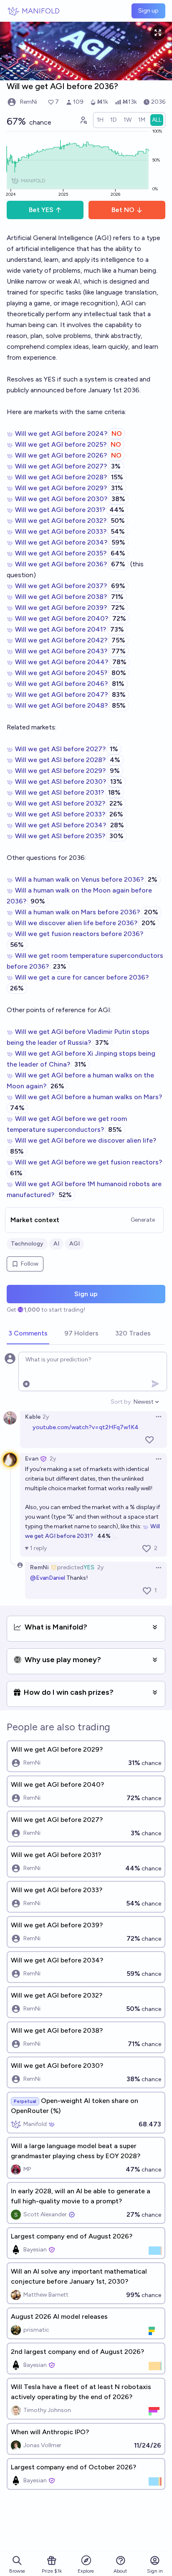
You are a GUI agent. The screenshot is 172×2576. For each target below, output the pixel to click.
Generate (143, 1220)
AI (56, 1244)
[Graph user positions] (83, 120)
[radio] (100, 120)
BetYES (41, 210)
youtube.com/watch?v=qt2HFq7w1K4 (86, 1427)
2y (46, 1417)
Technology (27, 1244)
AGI (75, 1244)
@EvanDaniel (48, 1578)
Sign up (148, 11)
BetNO (123, 210)
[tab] (28, 1334)
